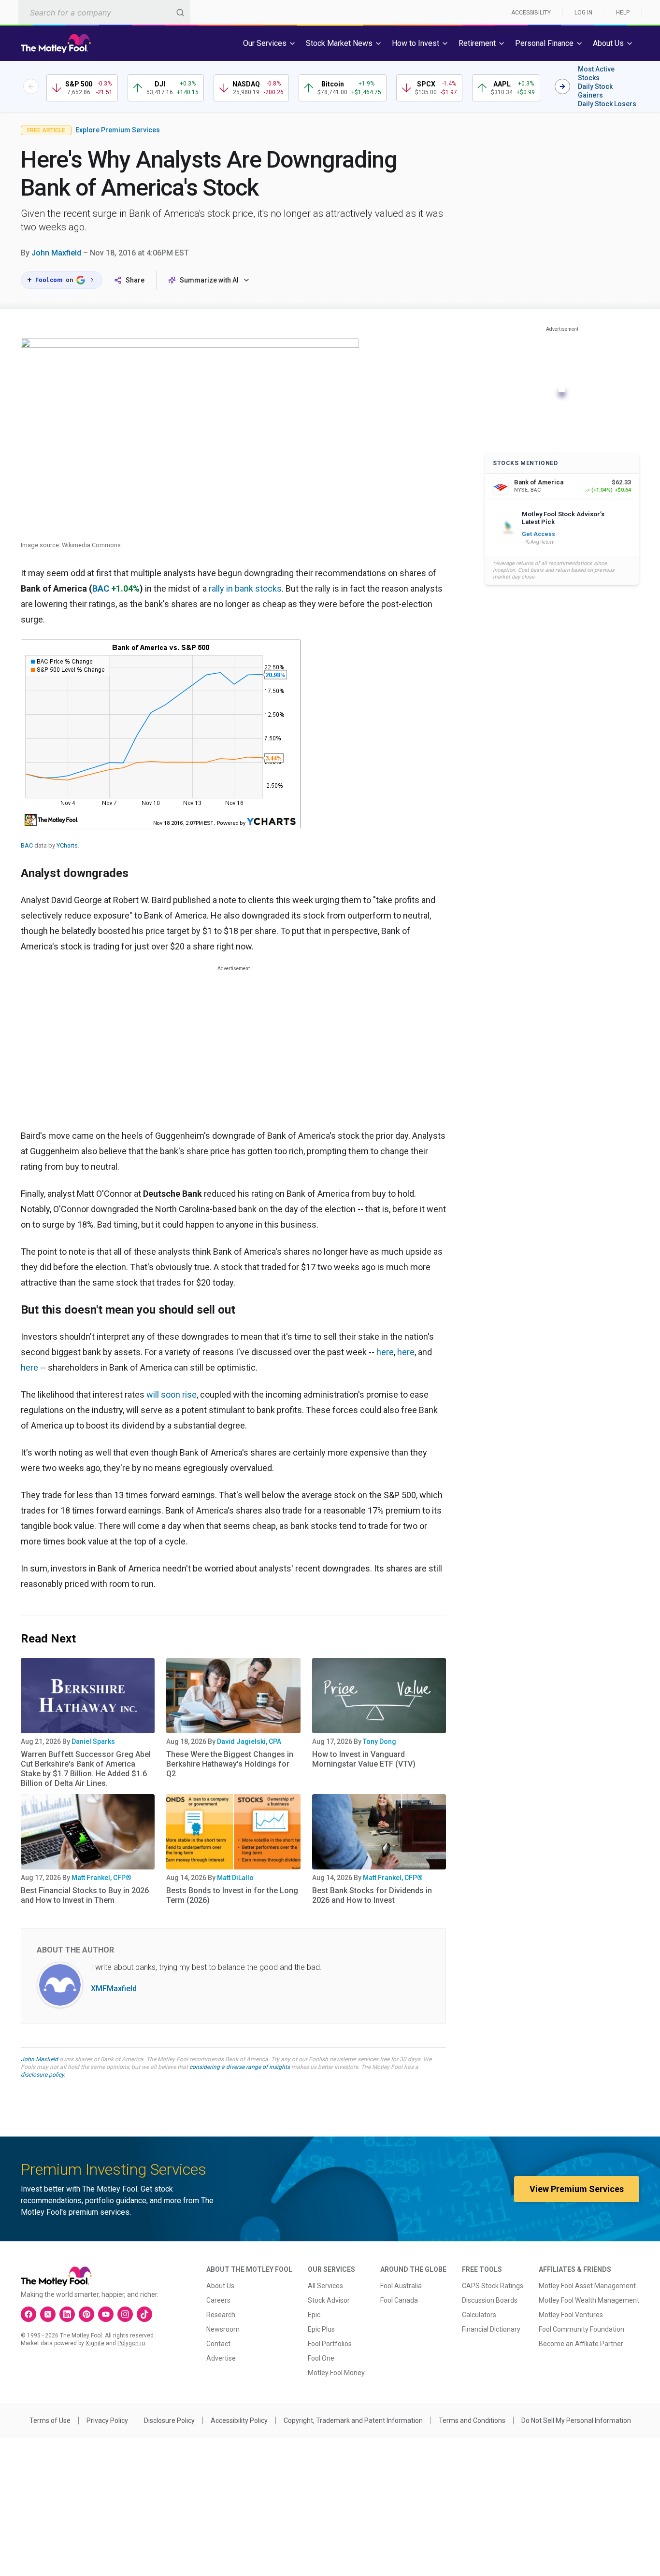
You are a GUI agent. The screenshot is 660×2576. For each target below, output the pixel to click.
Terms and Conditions (472, 2420)
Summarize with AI (209, 280)
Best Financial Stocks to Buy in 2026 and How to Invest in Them (85, 1895)
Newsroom (223, 2329)
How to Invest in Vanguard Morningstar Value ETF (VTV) (364, 1759)
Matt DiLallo (235, 1878)
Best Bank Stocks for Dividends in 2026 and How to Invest (372, 1895)
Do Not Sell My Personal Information (576, 2420)
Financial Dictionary (491, 2329)
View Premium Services (577, 2189)
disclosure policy (42, 2075)
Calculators (479, 2315)
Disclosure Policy (169, 2420)
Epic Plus (321, 2329)
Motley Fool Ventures (571, 2315)
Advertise (221, 2358)
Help (623, 13)
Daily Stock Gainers (595, 91)
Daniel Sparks (93, 1741)
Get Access (538, 534)
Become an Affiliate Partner (581, 2344)
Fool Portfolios (330, 2344)
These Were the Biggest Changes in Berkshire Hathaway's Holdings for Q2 (230, 1764)
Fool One (321, 2358)
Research (221, 2315)
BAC (101, 588)
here (385, 1352)
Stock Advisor (329, 2300)
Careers (218, 2300)
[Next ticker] (562, 86)
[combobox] (104, 12)
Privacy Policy (107, 2420)
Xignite (95, 2343)
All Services (325, 2286)
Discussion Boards (490, 2300)
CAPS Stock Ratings (493, 2286)
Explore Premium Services (118, 130)
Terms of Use (50, 2420)
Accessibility (531, 13)
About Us (220, 2286)
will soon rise (172, 1394)
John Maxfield (56, 253)
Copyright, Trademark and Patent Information (353, 2420)
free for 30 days (400, 2059)
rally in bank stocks (245, 588)
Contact (218, 2344)
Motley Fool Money (336, 2373)
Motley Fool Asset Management (587, 2286)
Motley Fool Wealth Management (589, 2300)
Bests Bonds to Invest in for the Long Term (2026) (232, 1895)
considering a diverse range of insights (240, 2067)
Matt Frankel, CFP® (101, 1878)
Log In (583, 13)
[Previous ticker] (31, 86)
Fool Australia (401, 2286)
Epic (314, 2315)
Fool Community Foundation (581, 2329)
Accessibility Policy (239, 2420)
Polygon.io (131, 2343)
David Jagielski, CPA (249, 1741)
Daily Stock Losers (607, 104)
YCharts (67, 845)
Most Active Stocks (596, 73)
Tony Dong (380, 1741)
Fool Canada (399, 2300)
